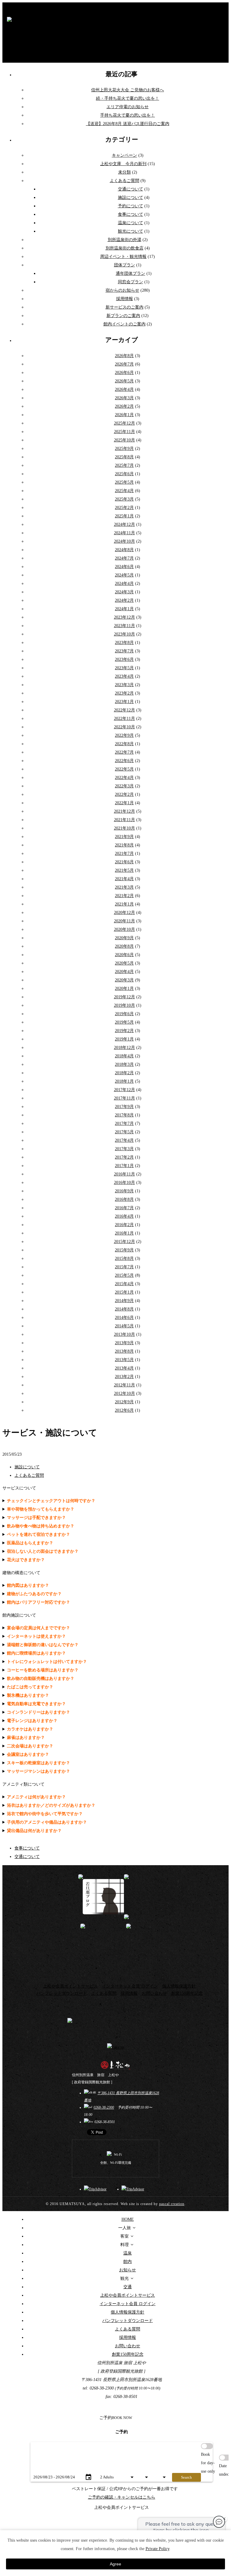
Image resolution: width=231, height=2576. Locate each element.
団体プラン (125, 265)
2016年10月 (125, 1183)
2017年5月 (124, 1132)
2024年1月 (124, 609)
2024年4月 (124, 584)
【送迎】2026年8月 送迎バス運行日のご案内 (128, 124)
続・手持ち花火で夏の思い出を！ (128, 98)
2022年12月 (125, 710)
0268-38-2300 (104, 2107)
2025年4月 (124, 491)
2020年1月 (124, 988)
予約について (131, 206)
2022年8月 (124, 744)
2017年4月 (124, 1140)
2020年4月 (124, 972)
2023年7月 (124, 651)
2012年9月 (124, 1402)
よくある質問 (104, 1993)
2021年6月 (124, 862)
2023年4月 (124, 676)
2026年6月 (124, 373)
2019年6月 (124, 1014)
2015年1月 (124, 1292)
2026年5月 (124, 381)
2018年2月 (124, 1073)
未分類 (125, 172)
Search (186, 2477)
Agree (115, 2564)
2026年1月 (124, 415)
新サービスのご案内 (125, 307)
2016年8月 (124, 1199)
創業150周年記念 (187, 1993)
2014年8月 (124, 1309)
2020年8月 (124, 946)
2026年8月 (124, 356)
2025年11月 (125, 432)
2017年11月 (125, 1098)
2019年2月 (124, 1031)
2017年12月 (125, 1090)
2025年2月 (124, 508)
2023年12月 (125, 617)
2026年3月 (124, 398)
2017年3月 (124, 1149)
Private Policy (157, 2549)
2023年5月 (124, 668)
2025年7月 (124, 465)
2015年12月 (125, 1242)
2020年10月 (125, 929)
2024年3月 (124, 592)
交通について (131, 189)
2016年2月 (124, 1225)
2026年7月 (124, 364)
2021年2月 (124, 896)
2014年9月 (124, 1301)
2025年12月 (125, 423)
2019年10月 (125, 1005)
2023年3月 (124, 685)
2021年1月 (124, 904)
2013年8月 (124, 1351)
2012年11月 (125, 1385)
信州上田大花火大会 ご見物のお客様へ (128, 90)
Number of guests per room (117, 2469)
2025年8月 (124, 457)
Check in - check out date (48, 2469)
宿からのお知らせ (122, 290)
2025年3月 (124, 499)
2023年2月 (124, 693)
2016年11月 (125, 1174)
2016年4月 (124, 1216)
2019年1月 (124, 1039)
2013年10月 (125, 1334)
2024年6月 (124, 567)
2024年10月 (125, 541)
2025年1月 (124, 516)
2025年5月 (124, 482)
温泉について (131, 223)
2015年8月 (124, 1258)
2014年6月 (124, 1318)
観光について (131, 231)
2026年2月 (124, 406)
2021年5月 (124, 870)
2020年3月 (124, 980)
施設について (131, 198)
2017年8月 (124, 1115)
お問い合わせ (154, 1993)
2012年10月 (125, 1393)
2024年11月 (125, 533)
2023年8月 (124, 643)
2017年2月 (124, 1157)
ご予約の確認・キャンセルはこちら (122, 2497)
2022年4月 (124, 778)
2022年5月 (124, 769)
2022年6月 (124, 761)
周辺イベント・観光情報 (123, 257)
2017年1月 (124, 1166)
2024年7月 (124, 558)
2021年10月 (125, 828)
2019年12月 (125, 997)
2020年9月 (124, 938)
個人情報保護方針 (179, 1986)
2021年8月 (124, 845)
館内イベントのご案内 (125, 324)
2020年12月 (125, 913)
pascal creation (172, 2204)
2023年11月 (125, 626)
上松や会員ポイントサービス (70, 1986)
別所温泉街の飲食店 (125, 248)
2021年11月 (125, 820)
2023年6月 (124, 659)
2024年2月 (124, 600)
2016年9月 (124, 1191)
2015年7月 (124, 1267)
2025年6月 (124, 474)
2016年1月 (124, 1233)
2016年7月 (124, 1208)
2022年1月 (124, 803)
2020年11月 (125, 921)
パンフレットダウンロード (62, 1993)
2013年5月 (124, 1360)
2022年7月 (124, 752)
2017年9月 (124, 1107)
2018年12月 (125, 1048)
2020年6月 (124, 955)
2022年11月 (125, 719)
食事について (131, 214)
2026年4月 (124, 389)
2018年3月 (124, 1064)
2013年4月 (124, 1368)
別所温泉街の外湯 (125, 240)
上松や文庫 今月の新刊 (123, 164)
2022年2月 (124, 794)
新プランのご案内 (123, 316)
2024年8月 (124, 550)
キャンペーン (125, 155)
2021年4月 (124, 879)
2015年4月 (124, 1284)
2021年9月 (124, 837)
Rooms (159, 2469)
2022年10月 (125, 727)
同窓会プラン (131, 282)
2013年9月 (124, 1343)
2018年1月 (124, 1081)
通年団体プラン (131, 273)
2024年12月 (125, 524)
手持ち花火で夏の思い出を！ (128, 115)
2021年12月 (125, 811)
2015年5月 (124, 1275)
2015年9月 (124, 1250)
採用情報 (125, 299)
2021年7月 (124, 853)
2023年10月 (125, 634)
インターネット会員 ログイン (130, 1986)
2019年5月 (124, 1022)
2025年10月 (125, 440)
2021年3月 (124, 887)
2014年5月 (124, 1326)
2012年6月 (124, 1410)
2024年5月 (124, 575)
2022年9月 (124, 735)
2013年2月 (124, 1377)
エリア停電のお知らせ (128, 107)
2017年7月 (124, 1123)
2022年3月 (124, 786)
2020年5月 (124, 963)
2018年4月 (124, 1056)
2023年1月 (124, 702)
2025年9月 (124, 449)
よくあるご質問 (125, 181)
